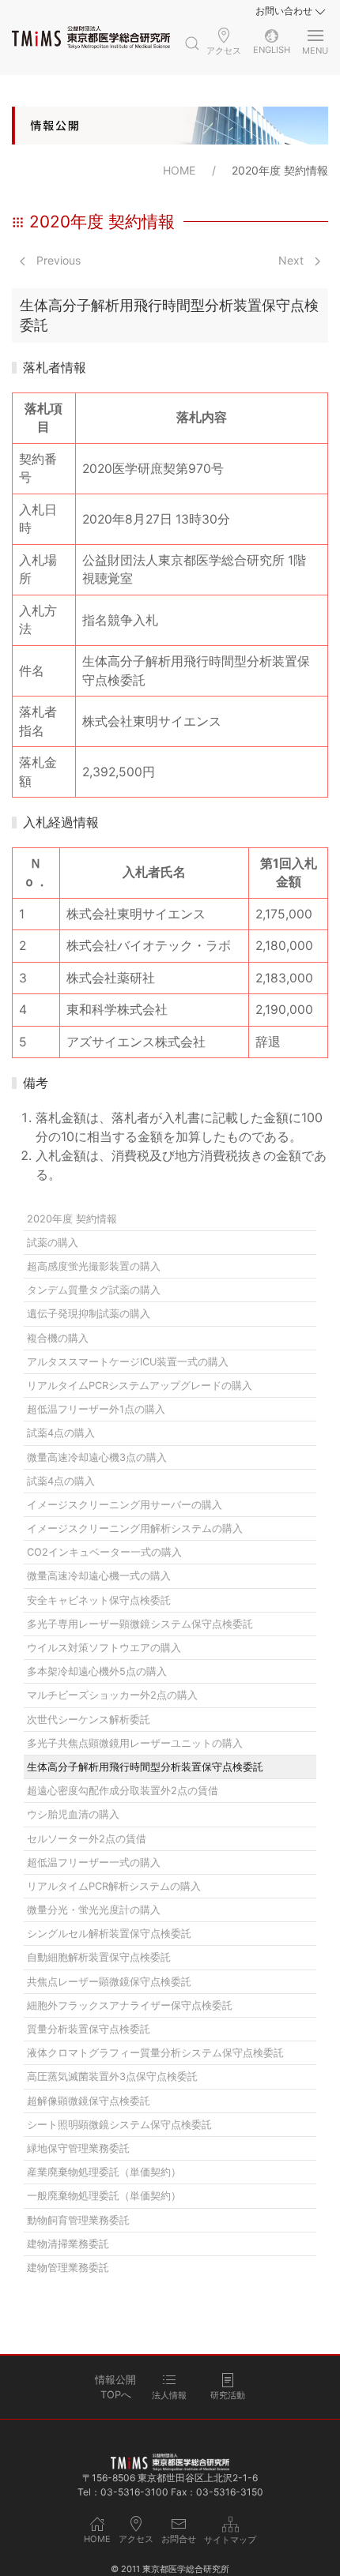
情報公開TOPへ (115, 2387)
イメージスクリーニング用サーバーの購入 (125, 1505)
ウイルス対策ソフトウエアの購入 (104, 1648)
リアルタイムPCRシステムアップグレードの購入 (140, 1386)
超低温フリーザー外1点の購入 (96, 1409)
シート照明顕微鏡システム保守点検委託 (119, 2125)
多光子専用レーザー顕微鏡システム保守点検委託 (140, 1624)
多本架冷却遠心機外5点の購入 (97, 1671)
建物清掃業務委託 (68, 2244)
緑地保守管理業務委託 (78, 2148)
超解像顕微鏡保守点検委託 (89, 2101)
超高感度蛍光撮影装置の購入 (94, 1266)
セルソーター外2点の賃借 (87, 1839)
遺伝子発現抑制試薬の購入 (89, 1314)
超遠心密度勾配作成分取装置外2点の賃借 (123, 1791)
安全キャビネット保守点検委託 (99, 1600)
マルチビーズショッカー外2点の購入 (112, 1695)
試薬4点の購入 (61, 1433)
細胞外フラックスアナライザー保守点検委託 (130, 2005)
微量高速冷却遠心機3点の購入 (97, 1457)
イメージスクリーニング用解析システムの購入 (135, 1528)
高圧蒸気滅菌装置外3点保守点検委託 (112, 2077)
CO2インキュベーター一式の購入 (104, 1552)
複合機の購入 (58, 1338)
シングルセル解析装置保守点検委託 (109, 1934)
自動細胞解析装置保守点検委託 (99, 1957)
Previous (57, 260)
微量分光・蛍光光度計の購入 (94, 1910)
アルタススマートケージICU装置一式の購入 (128, 1362)
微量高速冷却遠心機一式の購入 (99, 1576)
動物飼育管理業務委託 (78, 2220)
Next (293, 260)
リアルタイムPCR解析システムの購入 (114, 1886)
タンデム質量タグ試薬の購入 (94, 1290)
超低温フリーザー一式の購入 (94, 1863)
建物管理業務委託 (68, 2268)
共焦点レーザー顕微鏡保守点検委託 (109, 1982)
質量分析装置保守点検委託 (89, 2029)
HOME (179, 170)
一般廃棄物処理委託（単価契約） (104, 2196)
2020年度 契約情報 (72, 1219)
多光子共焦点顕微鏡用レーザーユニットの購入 (135, 1743)
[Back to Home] (91, 37)
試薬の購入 (53, 1243)
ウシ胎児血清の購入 (73, 1814)
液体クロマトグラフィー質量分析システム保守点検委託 (155, 2053)
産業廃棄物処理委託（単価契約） (104, 2172)
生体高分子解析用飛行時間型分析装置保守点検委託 (145, 1767)
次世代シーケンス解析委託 (89, 1720)
